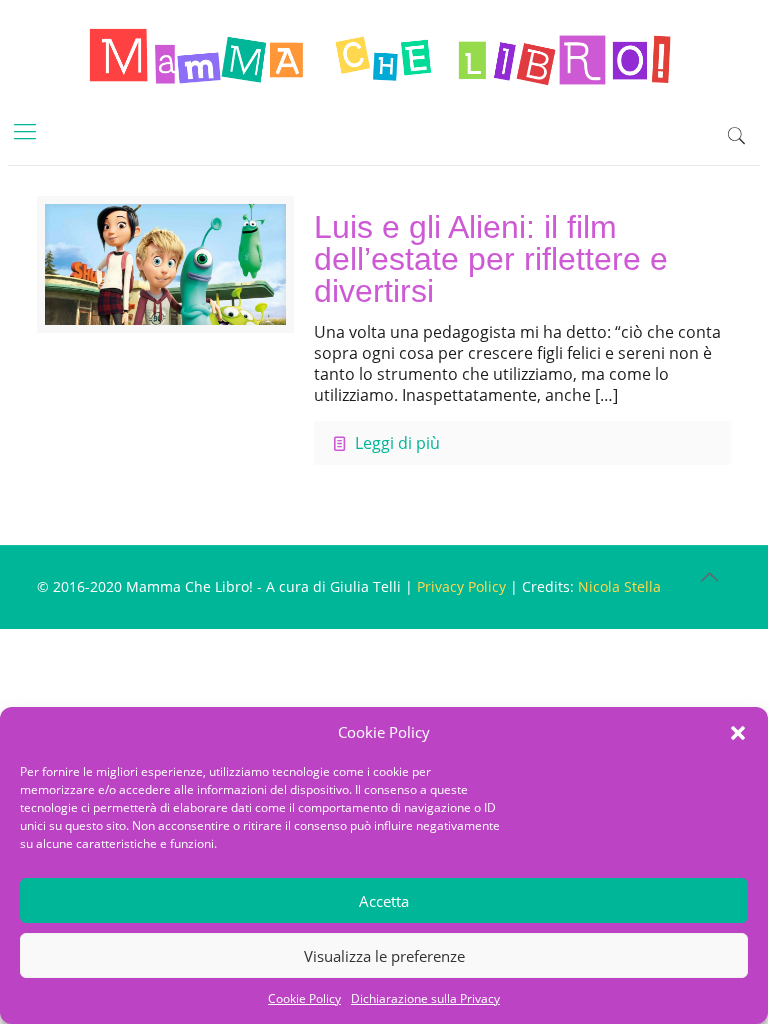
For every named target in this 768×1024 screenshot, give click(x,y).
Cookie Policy (304, 998)
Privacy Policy (461, 586)
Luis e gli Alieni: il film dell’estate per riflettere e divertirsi (491, 259)
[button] (738, 733)
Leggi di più (397, 443)
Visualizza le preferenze (384, 956)
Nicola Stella (619, 586)
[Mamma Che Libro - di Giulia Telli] (384, 55)
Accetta (384, 901)
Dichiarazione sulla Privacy (425, 998)
